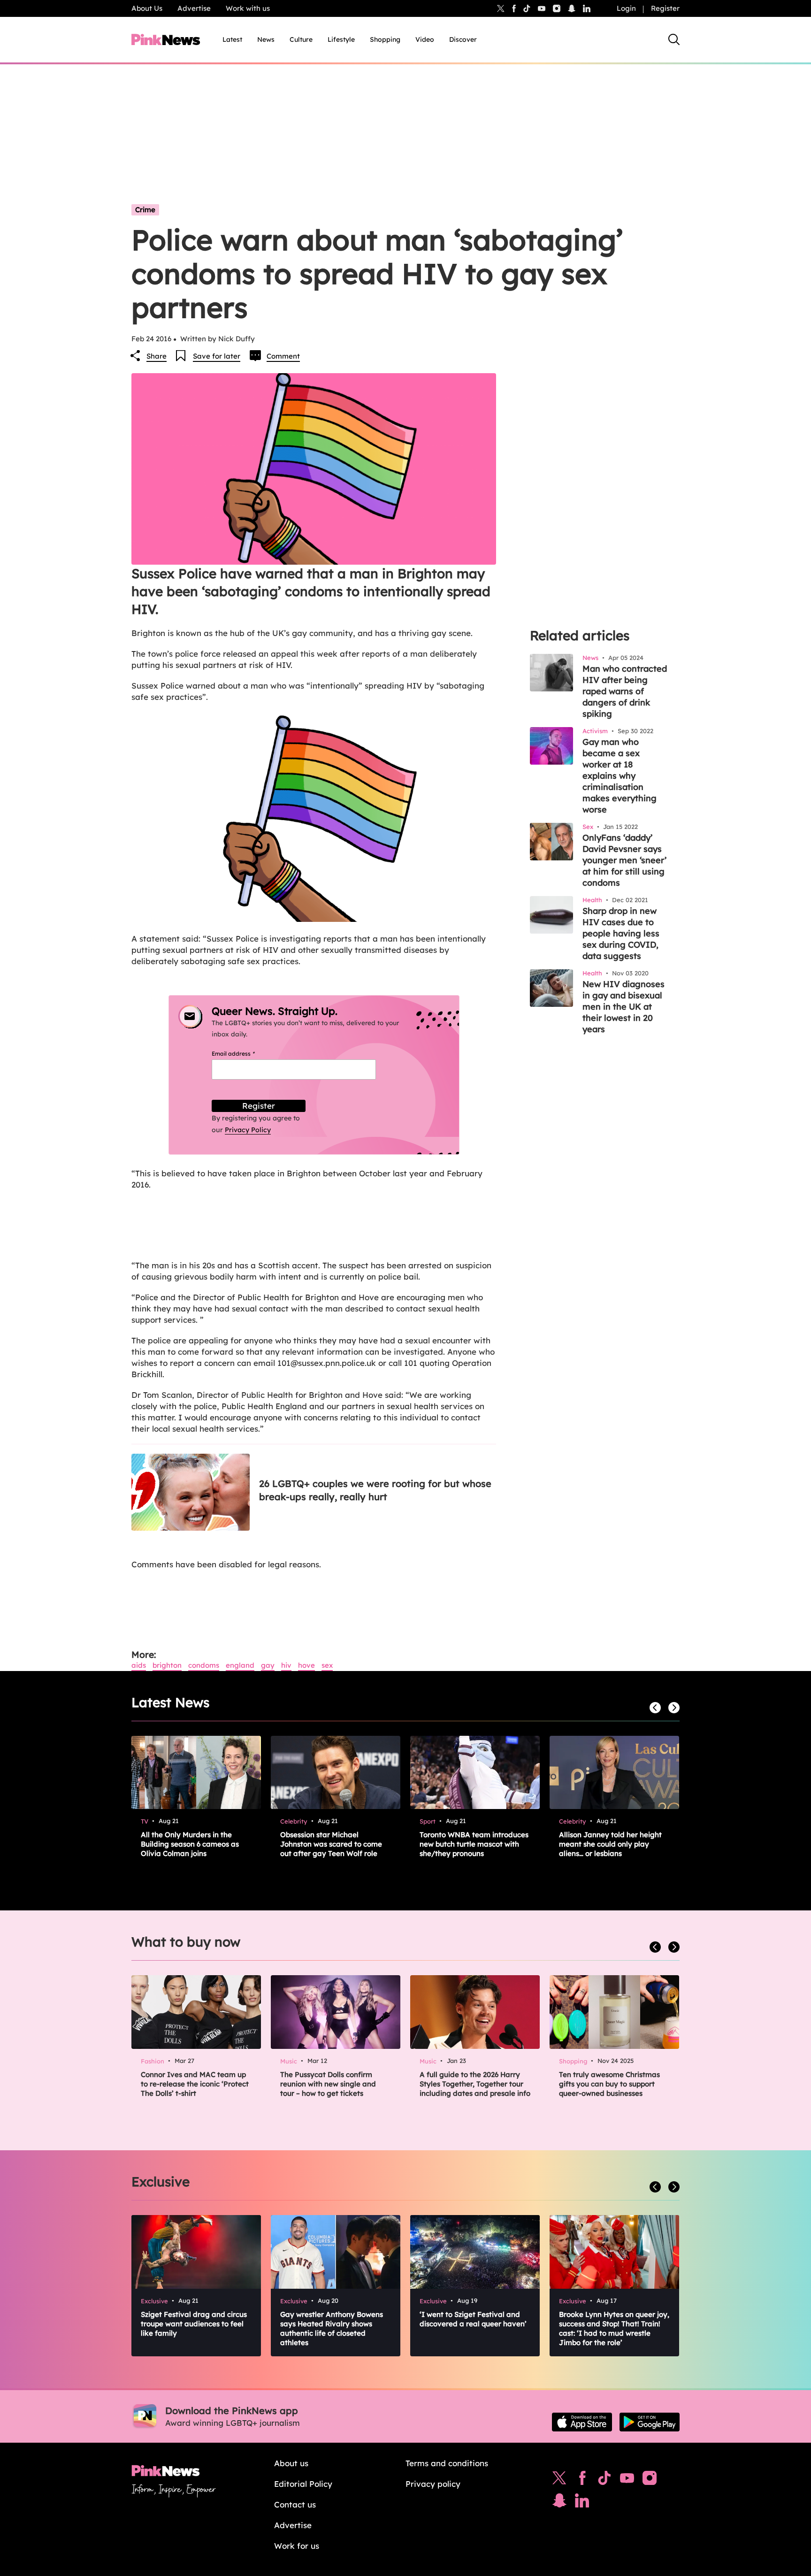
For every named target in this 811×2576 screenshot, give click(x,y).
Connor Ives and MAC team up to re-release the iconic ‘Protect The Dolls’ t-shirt (195, 2084)
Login (626, 8)
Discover (463, 39)
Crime (145, 210)
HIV (286, 1665)
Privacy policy (433, 2484)
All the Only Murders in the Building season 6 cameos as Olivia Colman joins (190, 1844)
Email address (245, 1054)
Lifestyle (341, 39)
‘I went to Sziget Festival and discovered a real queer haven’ (473, 2319)
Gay (268, 1665)
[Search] (674, 39)
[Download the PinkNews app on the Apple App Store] (582, 2422)
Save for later (217, 356)
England (240, 1665)
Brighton (167, 1665)
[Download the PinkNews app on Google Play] (650, 2422)
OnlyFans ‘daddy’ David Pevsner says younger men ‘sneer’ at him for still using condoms (624, 860)
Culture (301, 39)
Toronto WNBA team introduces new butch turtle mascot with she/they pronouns (474, 1844)
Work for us (297, 2546)
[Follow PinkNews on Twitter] (559, 2480)
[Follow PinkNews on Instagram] (650, 2480)
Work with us (248, 8)
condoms (204, 1665)
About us (291, 2463)
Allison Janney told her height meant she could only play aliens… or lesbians (610, 1844)
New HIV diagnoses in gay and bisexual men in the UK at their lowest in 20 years (624, 1007)
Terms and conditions (447, 2463)
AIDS (139, 1665)
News (266, 39)
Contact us (295, 2504)
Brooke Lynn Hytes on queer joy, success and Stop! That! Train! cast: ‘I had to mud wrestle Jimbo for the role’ (614, 2328)
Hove (306, 1665)
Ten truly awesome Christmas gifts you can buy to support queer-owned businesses (609, 2084)
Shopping (385, 39)
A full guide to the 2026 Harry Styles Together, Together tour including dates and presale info (475, 2084)
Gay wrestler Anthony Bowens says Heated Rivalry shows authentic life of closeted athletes (332, 2328)
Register (665, 8)
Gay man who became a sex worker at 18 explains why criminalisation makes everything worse (620, 776)
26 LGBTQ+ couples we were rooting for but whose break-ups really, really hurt (375, 1490)
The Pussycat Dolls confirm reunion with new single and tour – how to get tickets (328, 2084)
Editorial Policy (303, 2484)
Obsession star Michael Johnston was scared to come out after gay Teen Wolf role (331, 1844)
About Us (147, 8)
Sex (327, 1665)
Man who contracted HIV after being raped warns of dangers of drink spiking (625, 691)
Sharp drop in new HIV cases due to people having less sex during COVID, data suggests (621, 933)
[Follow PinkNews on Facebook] (582, 2480)
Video (425, 39)
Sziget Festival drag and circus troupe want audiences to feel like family (194, 2324)
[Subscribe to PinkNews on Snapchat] (559, 2503)
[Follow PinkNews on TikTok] (604, 2480)
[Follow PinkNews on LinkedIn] (587, 8)
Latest (232, 39)
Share (157, 356)
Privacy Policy (248, 1130)
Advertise (194, 8)
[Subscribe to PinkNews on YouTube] (627, 2480)
